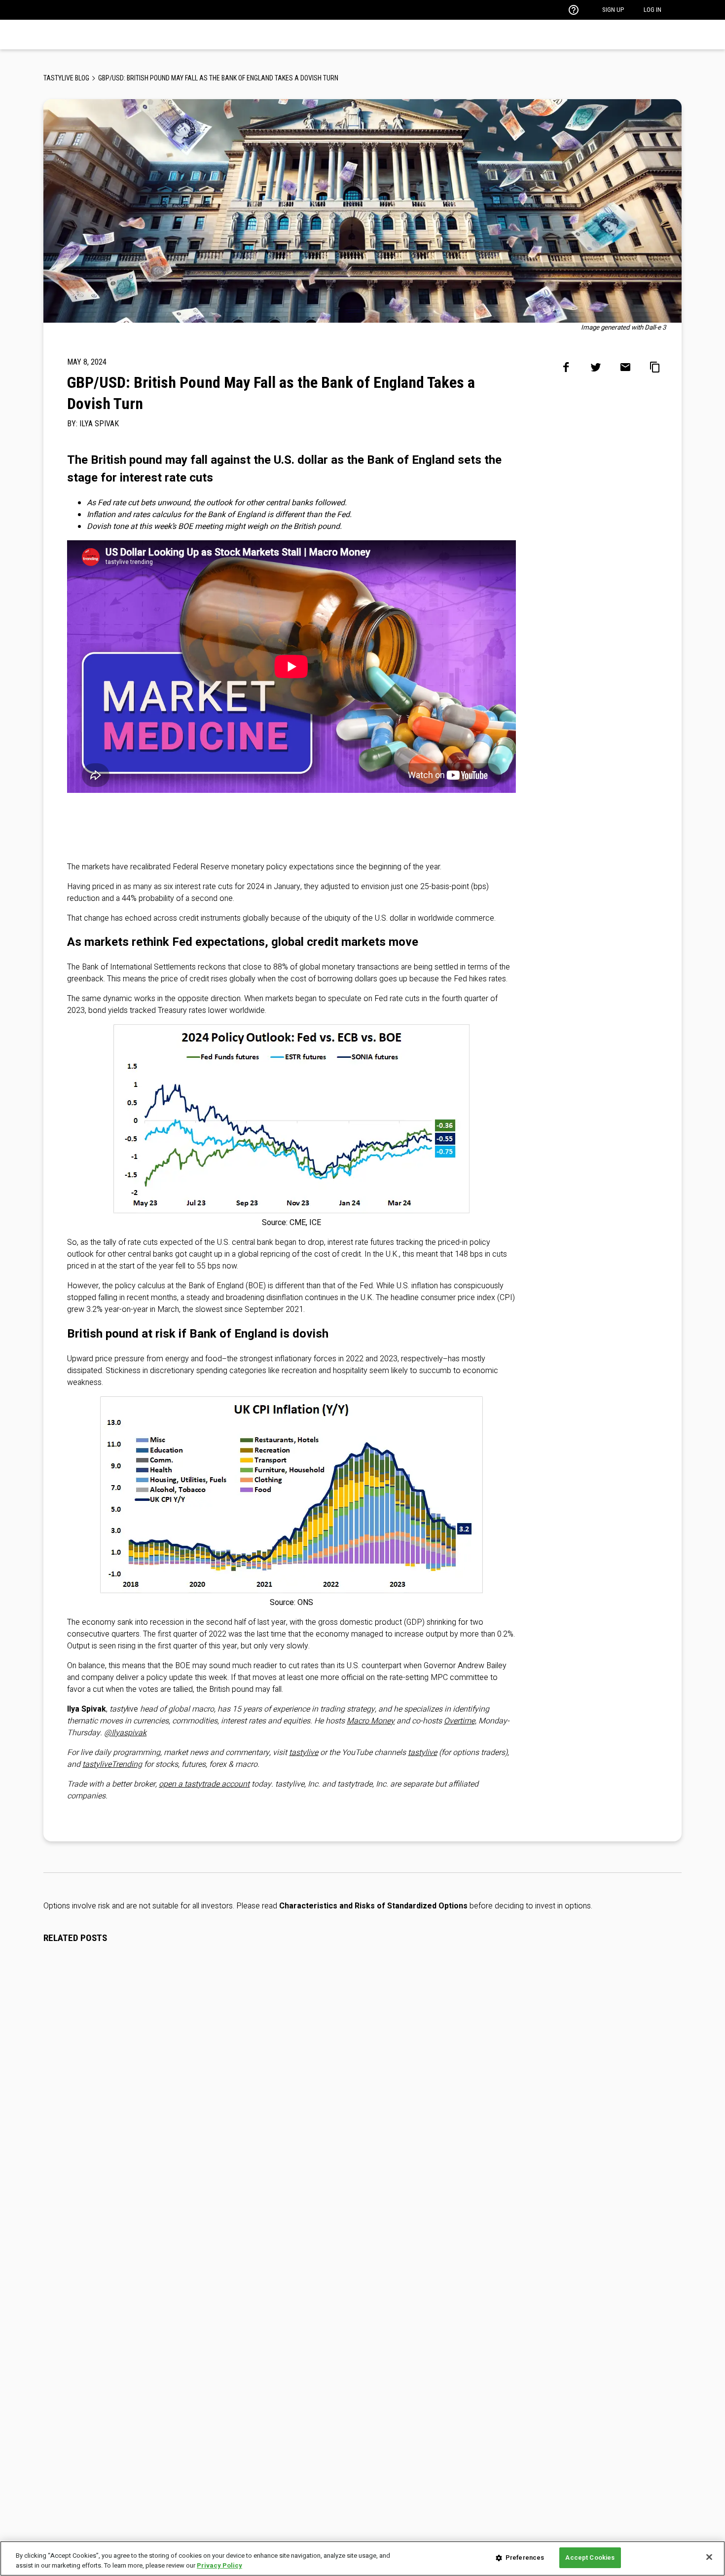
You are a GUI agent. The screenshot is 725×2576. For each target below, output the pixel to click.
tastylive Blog (66, 78)
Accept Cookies (590, 2557)
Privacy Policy (219, 2565)
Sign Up (613, 10)
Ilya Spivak (99, 424)
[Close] (709, 2557)
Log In (652, 10)
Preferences (525, 2557)
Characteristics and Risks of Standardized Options (373, 1906)
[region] (362, 2558)
